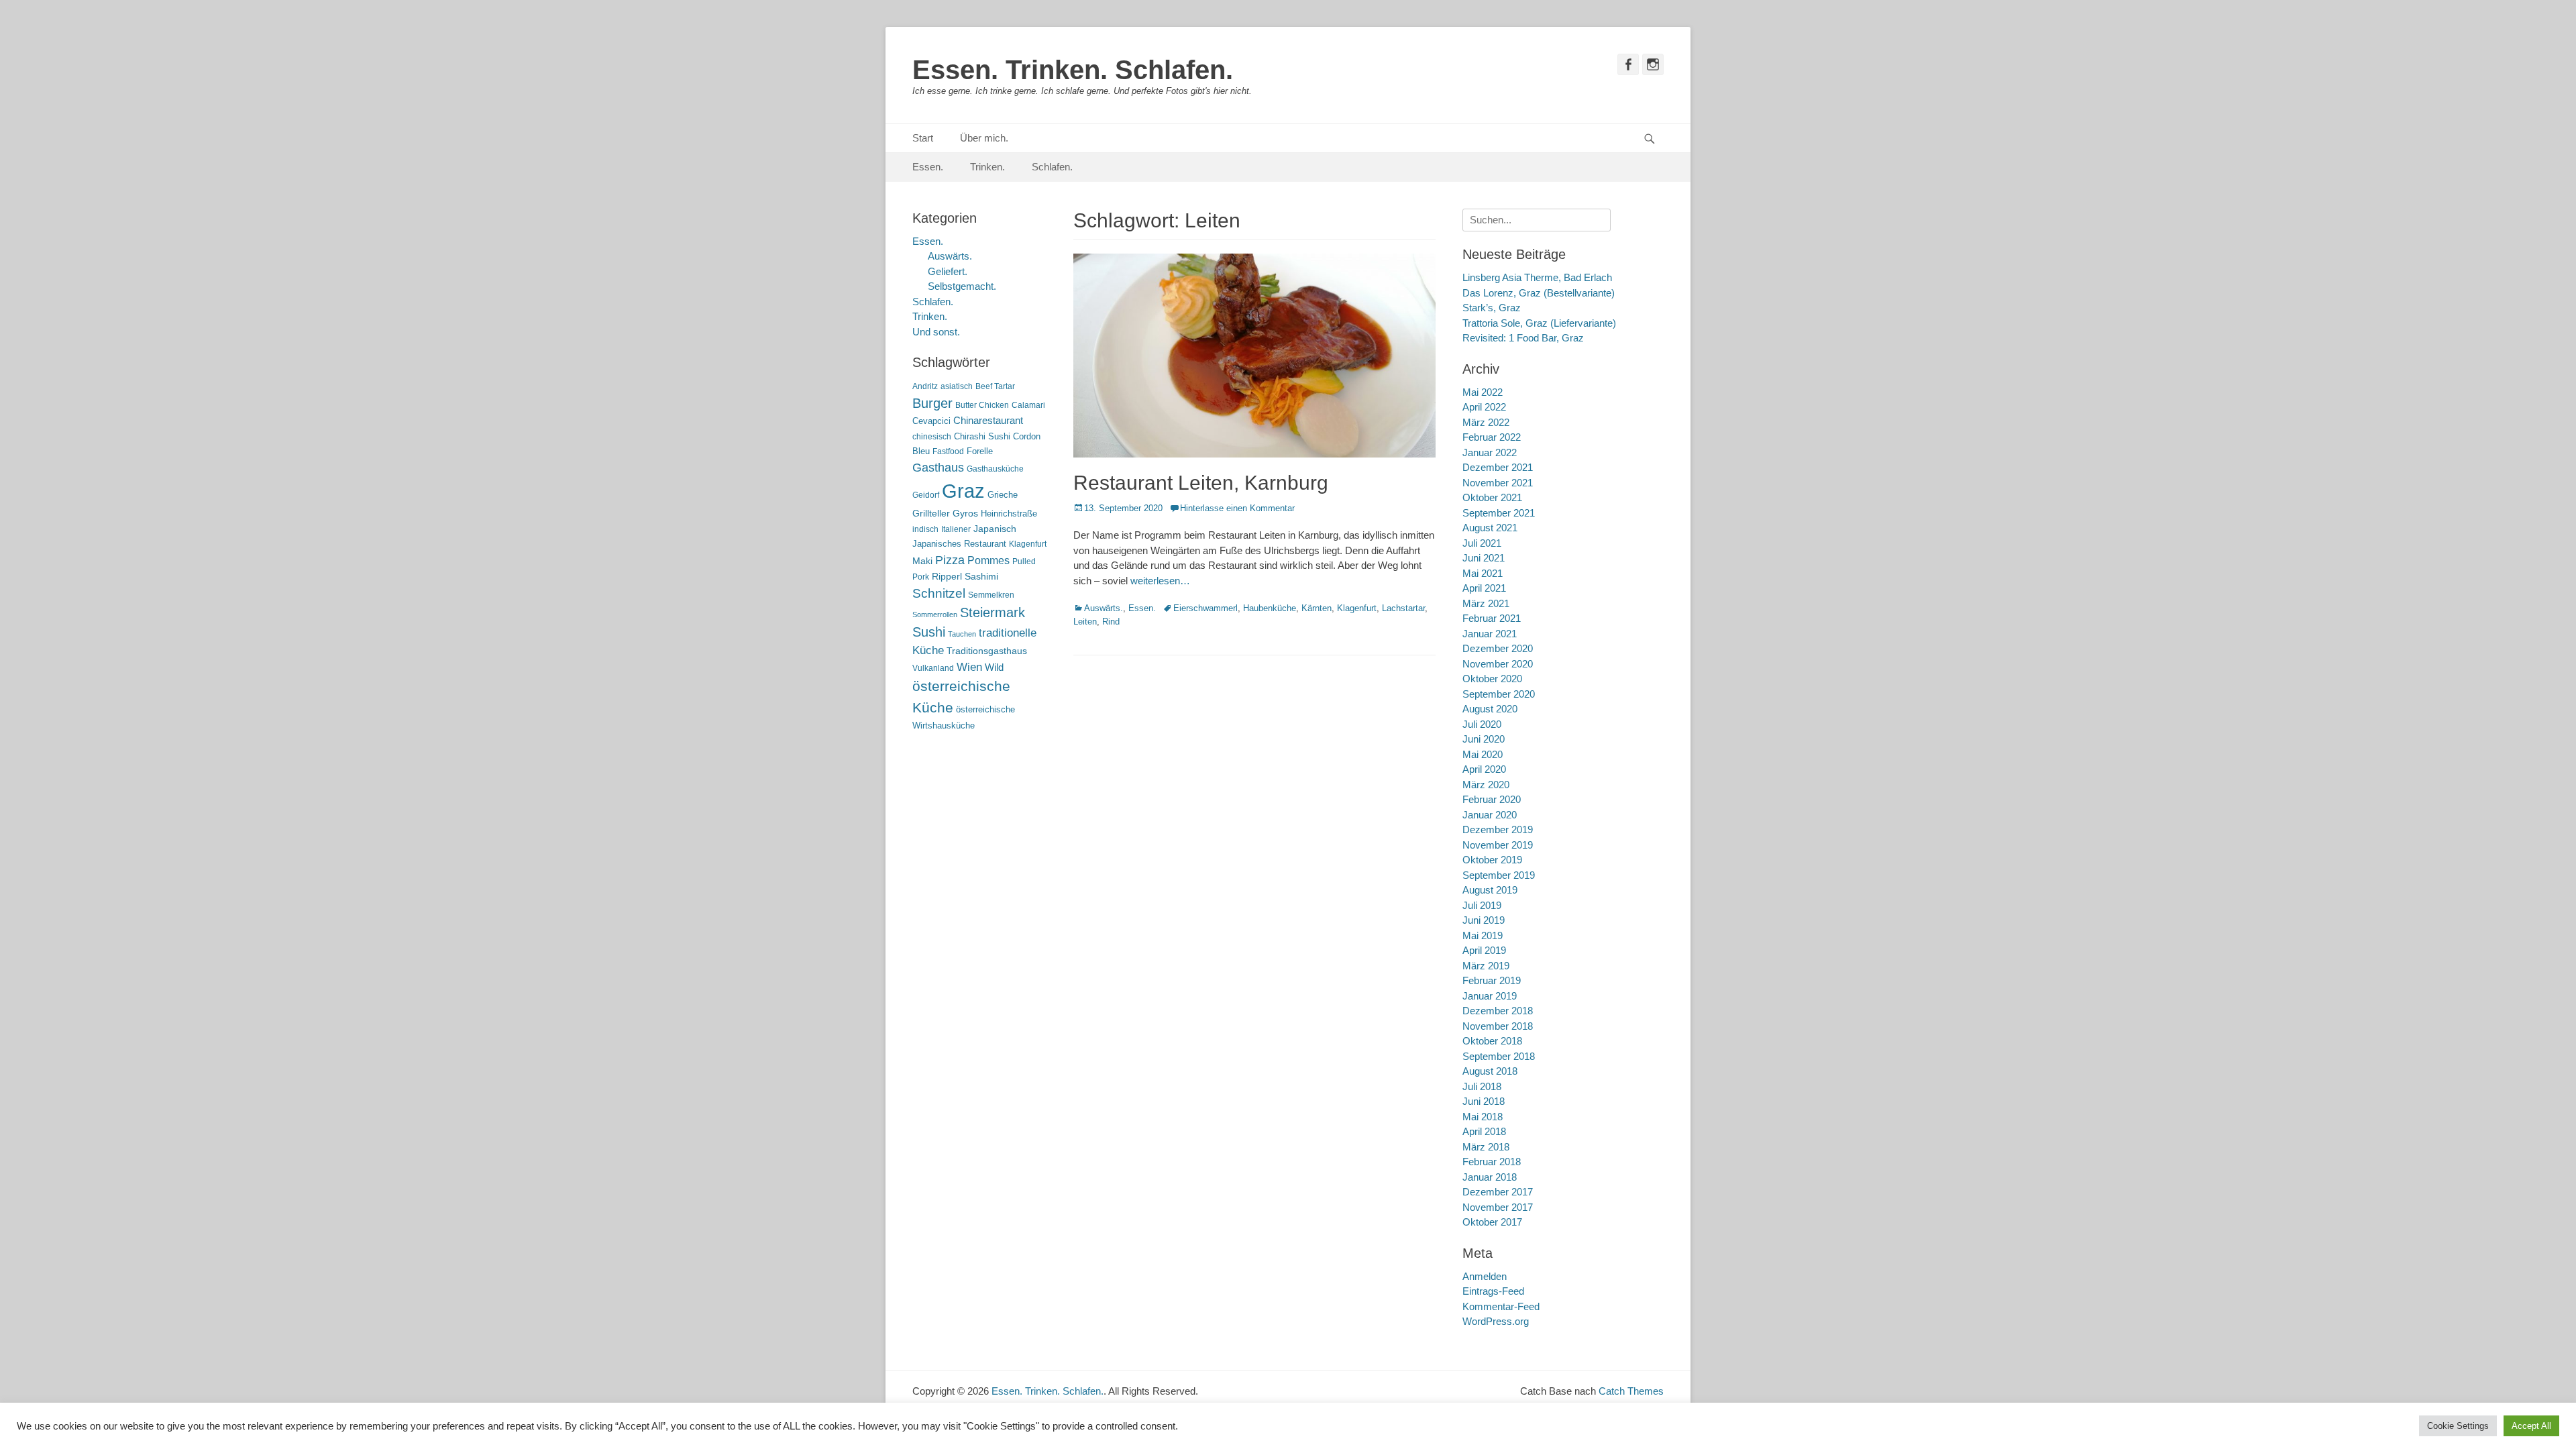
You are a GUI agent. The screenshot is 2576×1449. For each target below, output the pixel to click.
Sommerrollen (935, 614)
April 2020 (1484, 769)
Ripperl (947, 577)
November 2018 (1498, 1026)
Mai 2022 (1483, 392)
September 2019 (1499, 875)
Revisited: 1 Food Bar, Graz (1523, 338)
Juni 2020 (1484, 739)
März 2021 (1486, 603)
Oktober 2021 (1492, 497)
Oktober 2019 (1492, 860)
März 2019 (1486, 966)
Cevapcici (931, 421)
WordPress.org (1496, 1321)
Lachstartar (1403, 608)
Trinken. (987, 167)
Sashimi (981, 577)
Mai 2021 (1483, 573)
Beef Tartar (995, 386)
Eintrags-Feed (1493, 1291)
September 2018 (1499, 1056)
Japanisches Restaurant (959, 544)
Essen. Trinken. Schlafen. (1073, 70)
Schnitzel (939, 593)
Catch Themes (1631, 1391)
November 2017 (1498, 1207)
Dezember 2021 (1498, 467)
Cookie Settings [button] (2458, 1426)
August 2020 (1490, 709)
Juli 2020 (1482, 724)
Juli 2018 (1482, 1086)
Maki (922, 561)
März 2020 (1486, 785)
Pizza (950, 560)
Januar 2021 (1490, 634)
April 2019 (1484, 950)
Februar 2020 (1492, 799)
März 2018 (1486, 1147)
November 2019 (1498, 845)
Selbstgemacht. (962, 286)
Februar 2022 (1492, 437)
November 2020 (1498, 664)
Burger (932, 403)
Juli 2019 (1482, 905)
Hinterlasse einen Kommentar (1237, 508)
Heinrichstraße (1009, 514)
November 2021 (1498, 483)
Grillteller (931, 514)
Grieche (1003, 495)
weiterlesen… (1160, 581)
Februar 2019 (1492, 980)
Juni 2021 (1484, 558)
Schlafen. (1052, 167)
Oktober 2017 (1492, 1222)
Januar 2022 (1490, 452)
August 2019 (1490, 890)
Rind (1111, 622)
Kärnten (1317, 608)
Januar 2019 (1490, 996)
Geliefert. (948, 271)
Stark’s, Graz (1492, 308)
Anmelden (1485, 1276)
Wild (994, 667)
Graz (963, 491)
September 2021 (1499, 513)
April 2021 (1484, 588)
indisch (925, 529)
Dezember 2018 (1498, 1011)
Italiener (956, 529)
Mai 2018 (1483, 1117)
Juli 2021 (1482, 543)
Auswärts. (1104, 608)
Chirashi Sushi (982, 436)
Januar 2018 (1490, 1177)
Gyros (965, 514)
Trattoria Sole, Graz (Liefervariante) (1539, 323)
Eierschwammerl (1205, 608)
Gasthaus (938, 468)
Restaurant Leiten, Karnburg (1201, 483)
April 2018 (1484, 1131)
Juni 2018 (1484, 1101)
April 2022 (1484, 407)
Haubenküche (1270, 608)
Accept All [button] (2531, 1426)
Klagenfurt (1357, 608)
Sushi (929, 632)
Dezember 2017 (1498, 1192)
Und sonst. (936, 332)
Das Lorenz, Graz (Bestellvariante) (1539, 293)
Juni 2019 (1484, 920)
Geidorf (926, 495)
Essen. (928, 167)
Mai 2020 (1483, 754)
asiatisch (957, 386)
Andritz (925, 386)
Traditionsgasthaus (987, 651)
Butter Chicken (982, 405)
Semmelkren (991, 595)
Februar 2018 (1492, 1162)
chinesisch (932, 437)
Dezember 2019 (1498, 829)
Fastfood (948, 451)
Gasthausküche (995, 469)
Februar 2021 (1492, 618)
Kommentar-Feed (1501, 1306)
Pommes (988, 560)
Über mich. (984, 138)
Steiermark (992, 612)
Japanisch (995, 529)
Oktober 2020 (1492, 679)
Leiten (1085, 622)
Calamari (1028, 405)
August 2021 (1490, 528)
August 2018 (1490, 1071)
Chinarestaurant (988, 420)
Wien (969, 667)
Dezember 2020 (1498, 648)
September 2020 (1499, 694)
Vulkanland (933, 668)
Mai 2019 (1483, 935)
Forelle (980, 451)
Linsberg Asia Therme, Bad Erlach (1537, 277)
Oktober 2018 (1492, 1041)
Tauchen (962, 634)
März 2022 (1486, 422)
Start (923, 138)
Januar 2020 (1490, 815)
